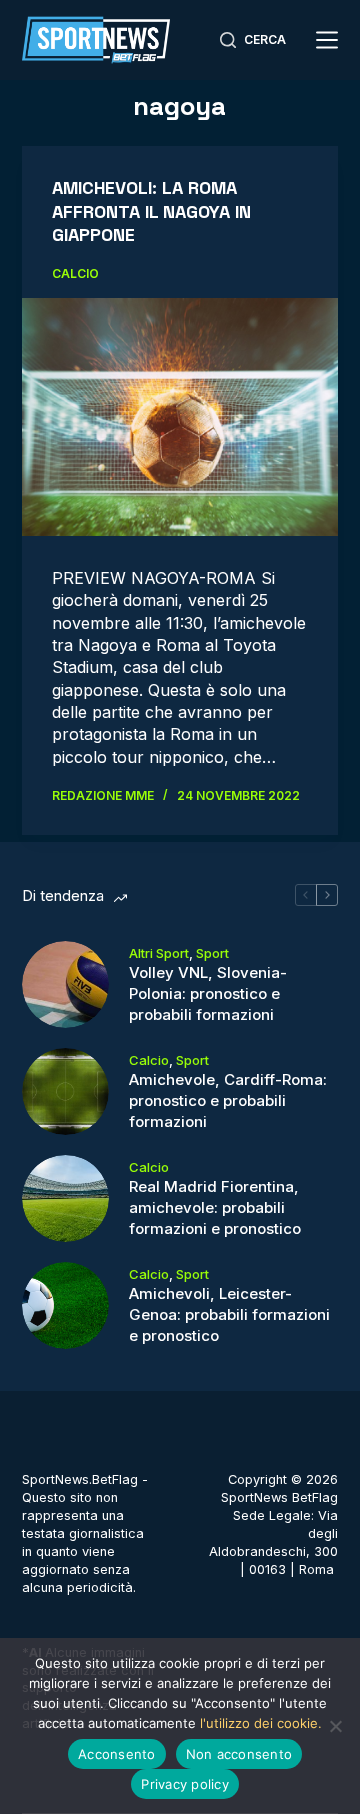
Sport (212, 953)
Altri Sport (159, 953)
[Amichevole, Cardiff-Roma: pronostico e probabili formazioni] (65, 1091)
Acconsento (117, 1754)
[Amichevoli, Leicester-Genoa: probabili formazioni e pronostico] (65, 1305)
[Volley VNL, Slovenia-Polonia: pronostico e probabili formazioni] (65, 984)
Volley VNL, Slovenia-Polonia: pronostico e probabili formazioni (208, 993)
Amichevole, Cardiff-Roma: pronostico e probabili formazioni (228, 1100)
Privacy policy (185, 1784)
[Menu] (327, 40)
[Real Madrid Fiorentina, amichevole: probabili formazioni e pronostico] (65, 1198)
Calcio (75, 273)
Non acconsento (239, 1754)
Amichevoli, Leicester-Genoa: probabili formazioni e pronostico (229, 1314)
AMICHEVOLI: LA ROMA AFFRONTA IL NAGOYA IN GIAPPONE (151, 211)
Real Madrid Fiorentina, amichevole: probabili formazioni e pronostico (215, 1207)
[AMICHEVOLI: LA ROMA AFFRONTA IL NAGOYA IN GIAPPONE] (180, 417)
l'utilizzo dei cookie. (261, 1723)
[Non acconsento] (335, 1726)
